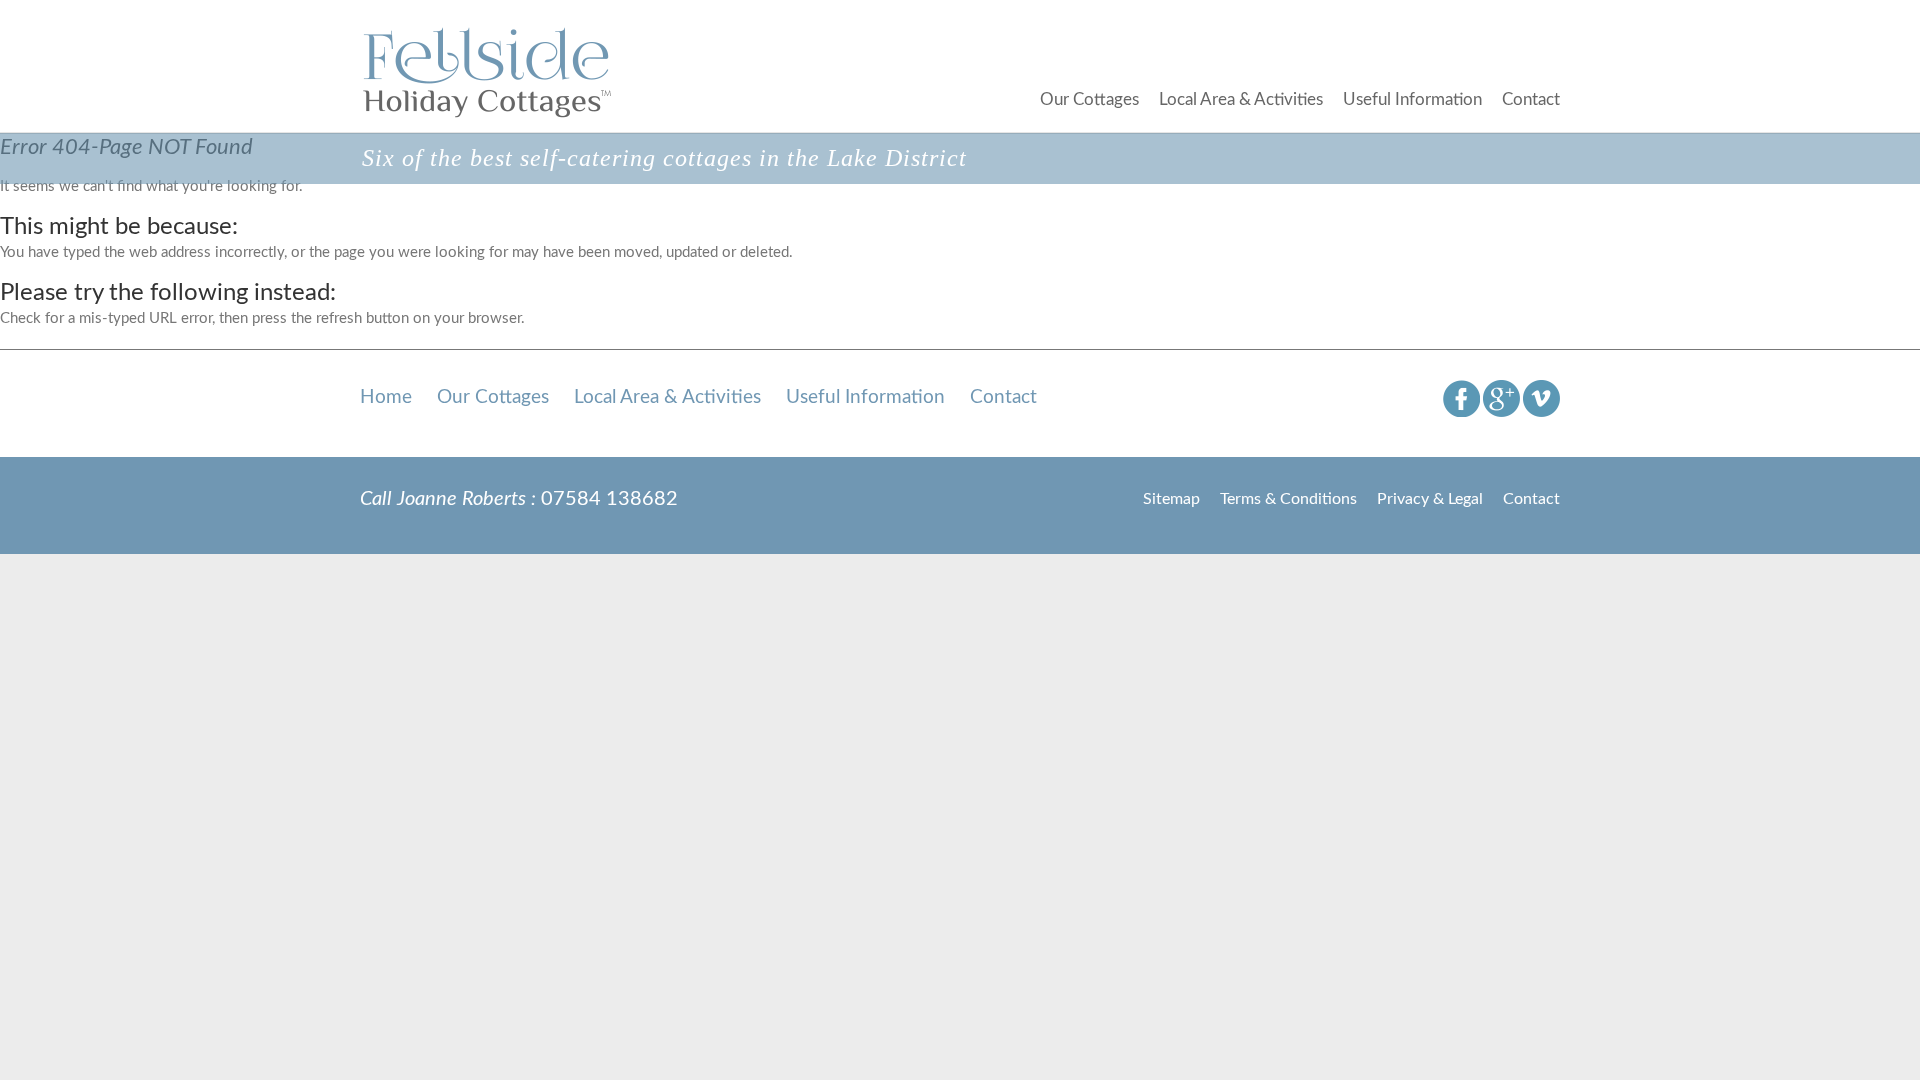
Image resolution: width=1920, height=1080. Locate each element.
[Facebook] (1461, 397)
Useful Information (1412, 99)
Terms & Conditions (1288, 499)
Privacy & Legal (1430, 499)
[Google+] (1501, 397)
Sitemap (1171, 499)
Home (386, 397)
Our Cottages (1089, 99)
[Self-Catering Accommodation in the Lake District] (489, 72)
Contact (1531, 99)
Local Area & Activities (1241, 99)
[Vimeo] (1541, 397)
